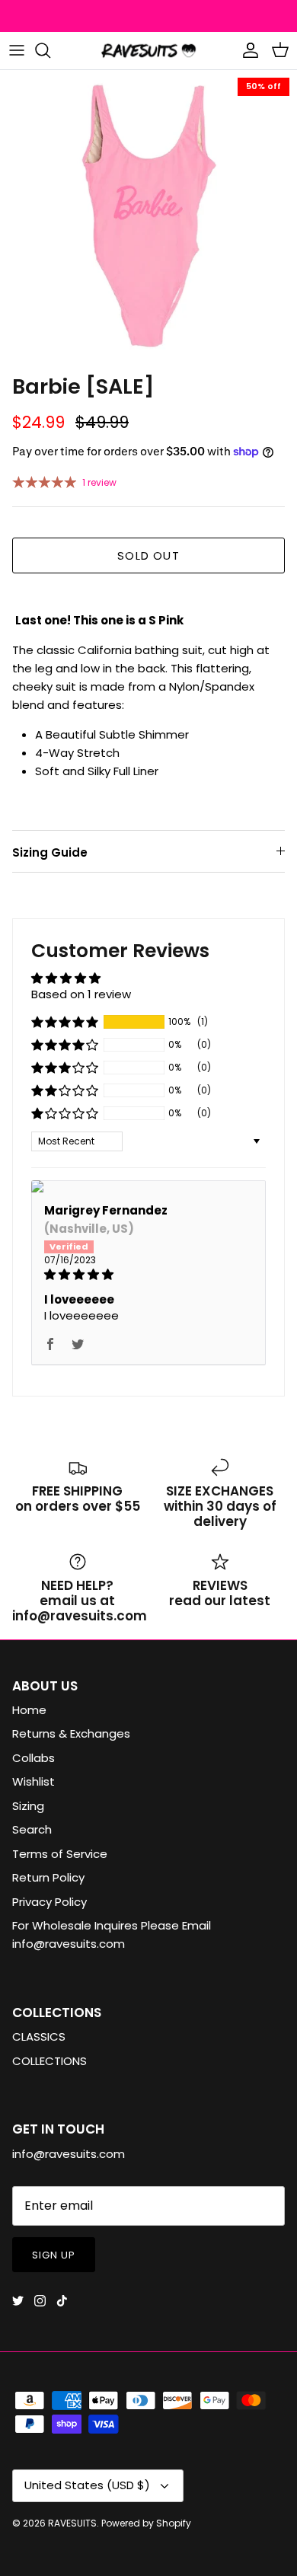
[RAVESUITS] (148, 51)
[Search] (50, 50)
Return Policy (48, 1877)
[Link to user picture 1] (148, 1186)
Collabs (34, 1758)
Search (32, 1829)
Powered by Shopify (146, 2523)
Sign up (54, 2255)
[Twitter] (18, 2301)
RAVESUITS (72, 2523)
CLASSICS (39, 2037)
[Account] (247, 50)
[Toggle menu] (17, 50)
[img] (148, 1274)
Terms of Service (60, 1854)
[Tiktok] (62, 2301)
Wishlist (34, 1781)
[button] (65, 1022)
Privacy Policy (49, 1902)
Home (29, 1710)
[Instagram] (40, 2301)
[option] (148, 219)
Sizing (28, 1806)
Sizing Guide (50, 852)
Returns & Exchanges (71, 1733)
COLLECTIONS (49, 2061)
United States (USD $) (87, 2485)
